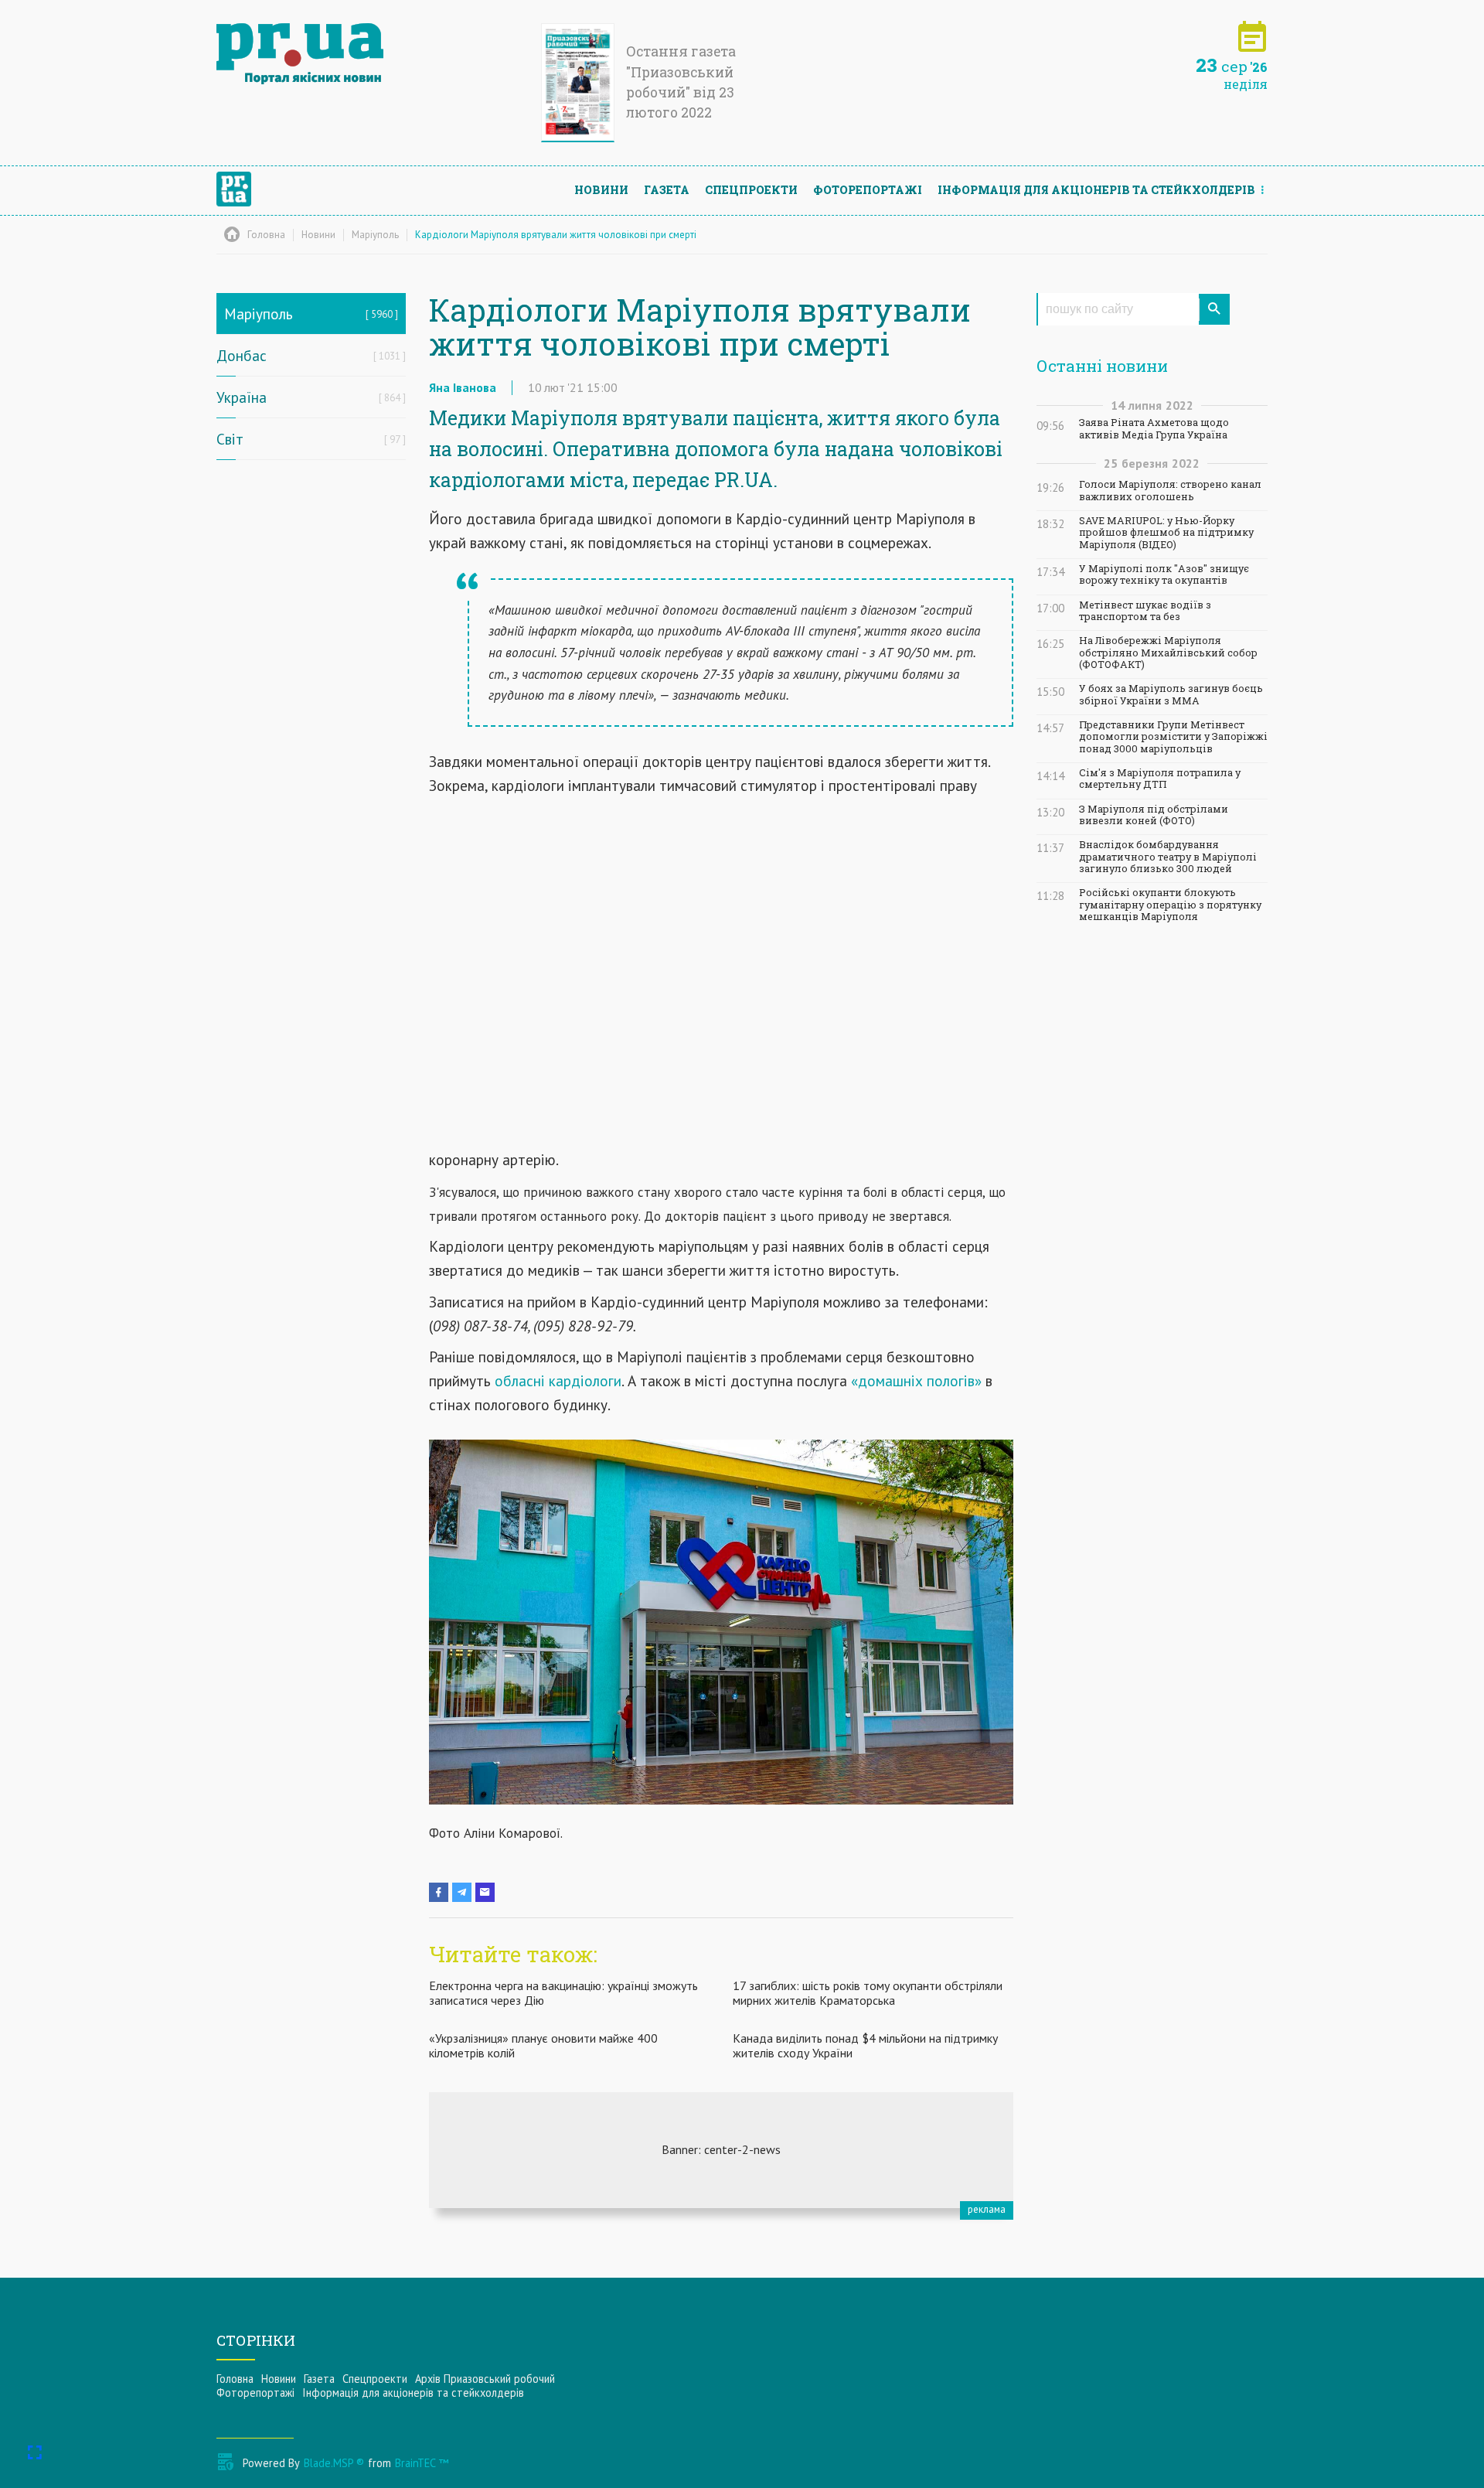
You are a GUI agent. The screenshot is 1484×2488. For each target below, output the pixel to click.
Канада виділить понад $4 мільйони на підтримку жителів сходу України (865, 2045)
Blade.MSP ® (334, 2463)
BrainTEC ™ (422, 2463)
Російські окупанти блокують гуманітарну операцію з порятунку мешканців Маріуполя (1170, 905)
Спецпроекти (751, 190)
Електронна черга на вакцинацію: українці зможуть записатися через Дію (563, 1993)
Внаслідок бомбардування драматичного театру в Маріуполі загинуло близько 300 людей (1168, 857)
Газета (667, 190)
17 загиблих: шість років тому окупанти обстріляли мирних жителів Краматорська (868, 1993)
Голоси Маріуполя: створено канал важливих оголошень (1170, 490)
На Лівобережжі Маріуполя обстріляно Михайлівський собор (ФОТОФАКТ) (1168, 653)
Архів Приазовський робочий (485, 2379)
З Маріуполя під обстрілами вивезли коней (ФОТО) (1154, 815)
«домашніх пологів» (914, 1380)
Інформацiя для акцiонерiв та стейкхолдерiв (1096, 190)
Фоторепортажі (868, 190)
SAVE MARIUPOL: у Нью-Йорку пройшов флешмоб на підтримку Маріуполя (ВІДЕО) (1166, 533)
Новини (601, 190)
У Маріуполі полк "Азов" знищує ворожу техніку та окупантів (1164, 574)
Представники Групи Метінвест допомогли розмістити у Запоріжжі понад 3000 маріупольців (1173, 737)
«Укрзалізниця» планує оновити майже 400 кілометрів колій (543, 2045)
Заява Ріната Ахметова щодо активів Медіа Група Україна (1154, 428)
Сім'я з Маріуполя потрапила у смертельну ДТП (1160, 779)
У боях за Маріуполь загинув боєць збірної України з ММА (1171, 694)
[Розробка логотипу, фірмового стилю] (721, 2150)
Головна (235, 2379)
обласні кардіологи (558, 1380)
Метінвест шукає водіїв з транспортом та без (1145, 611)
